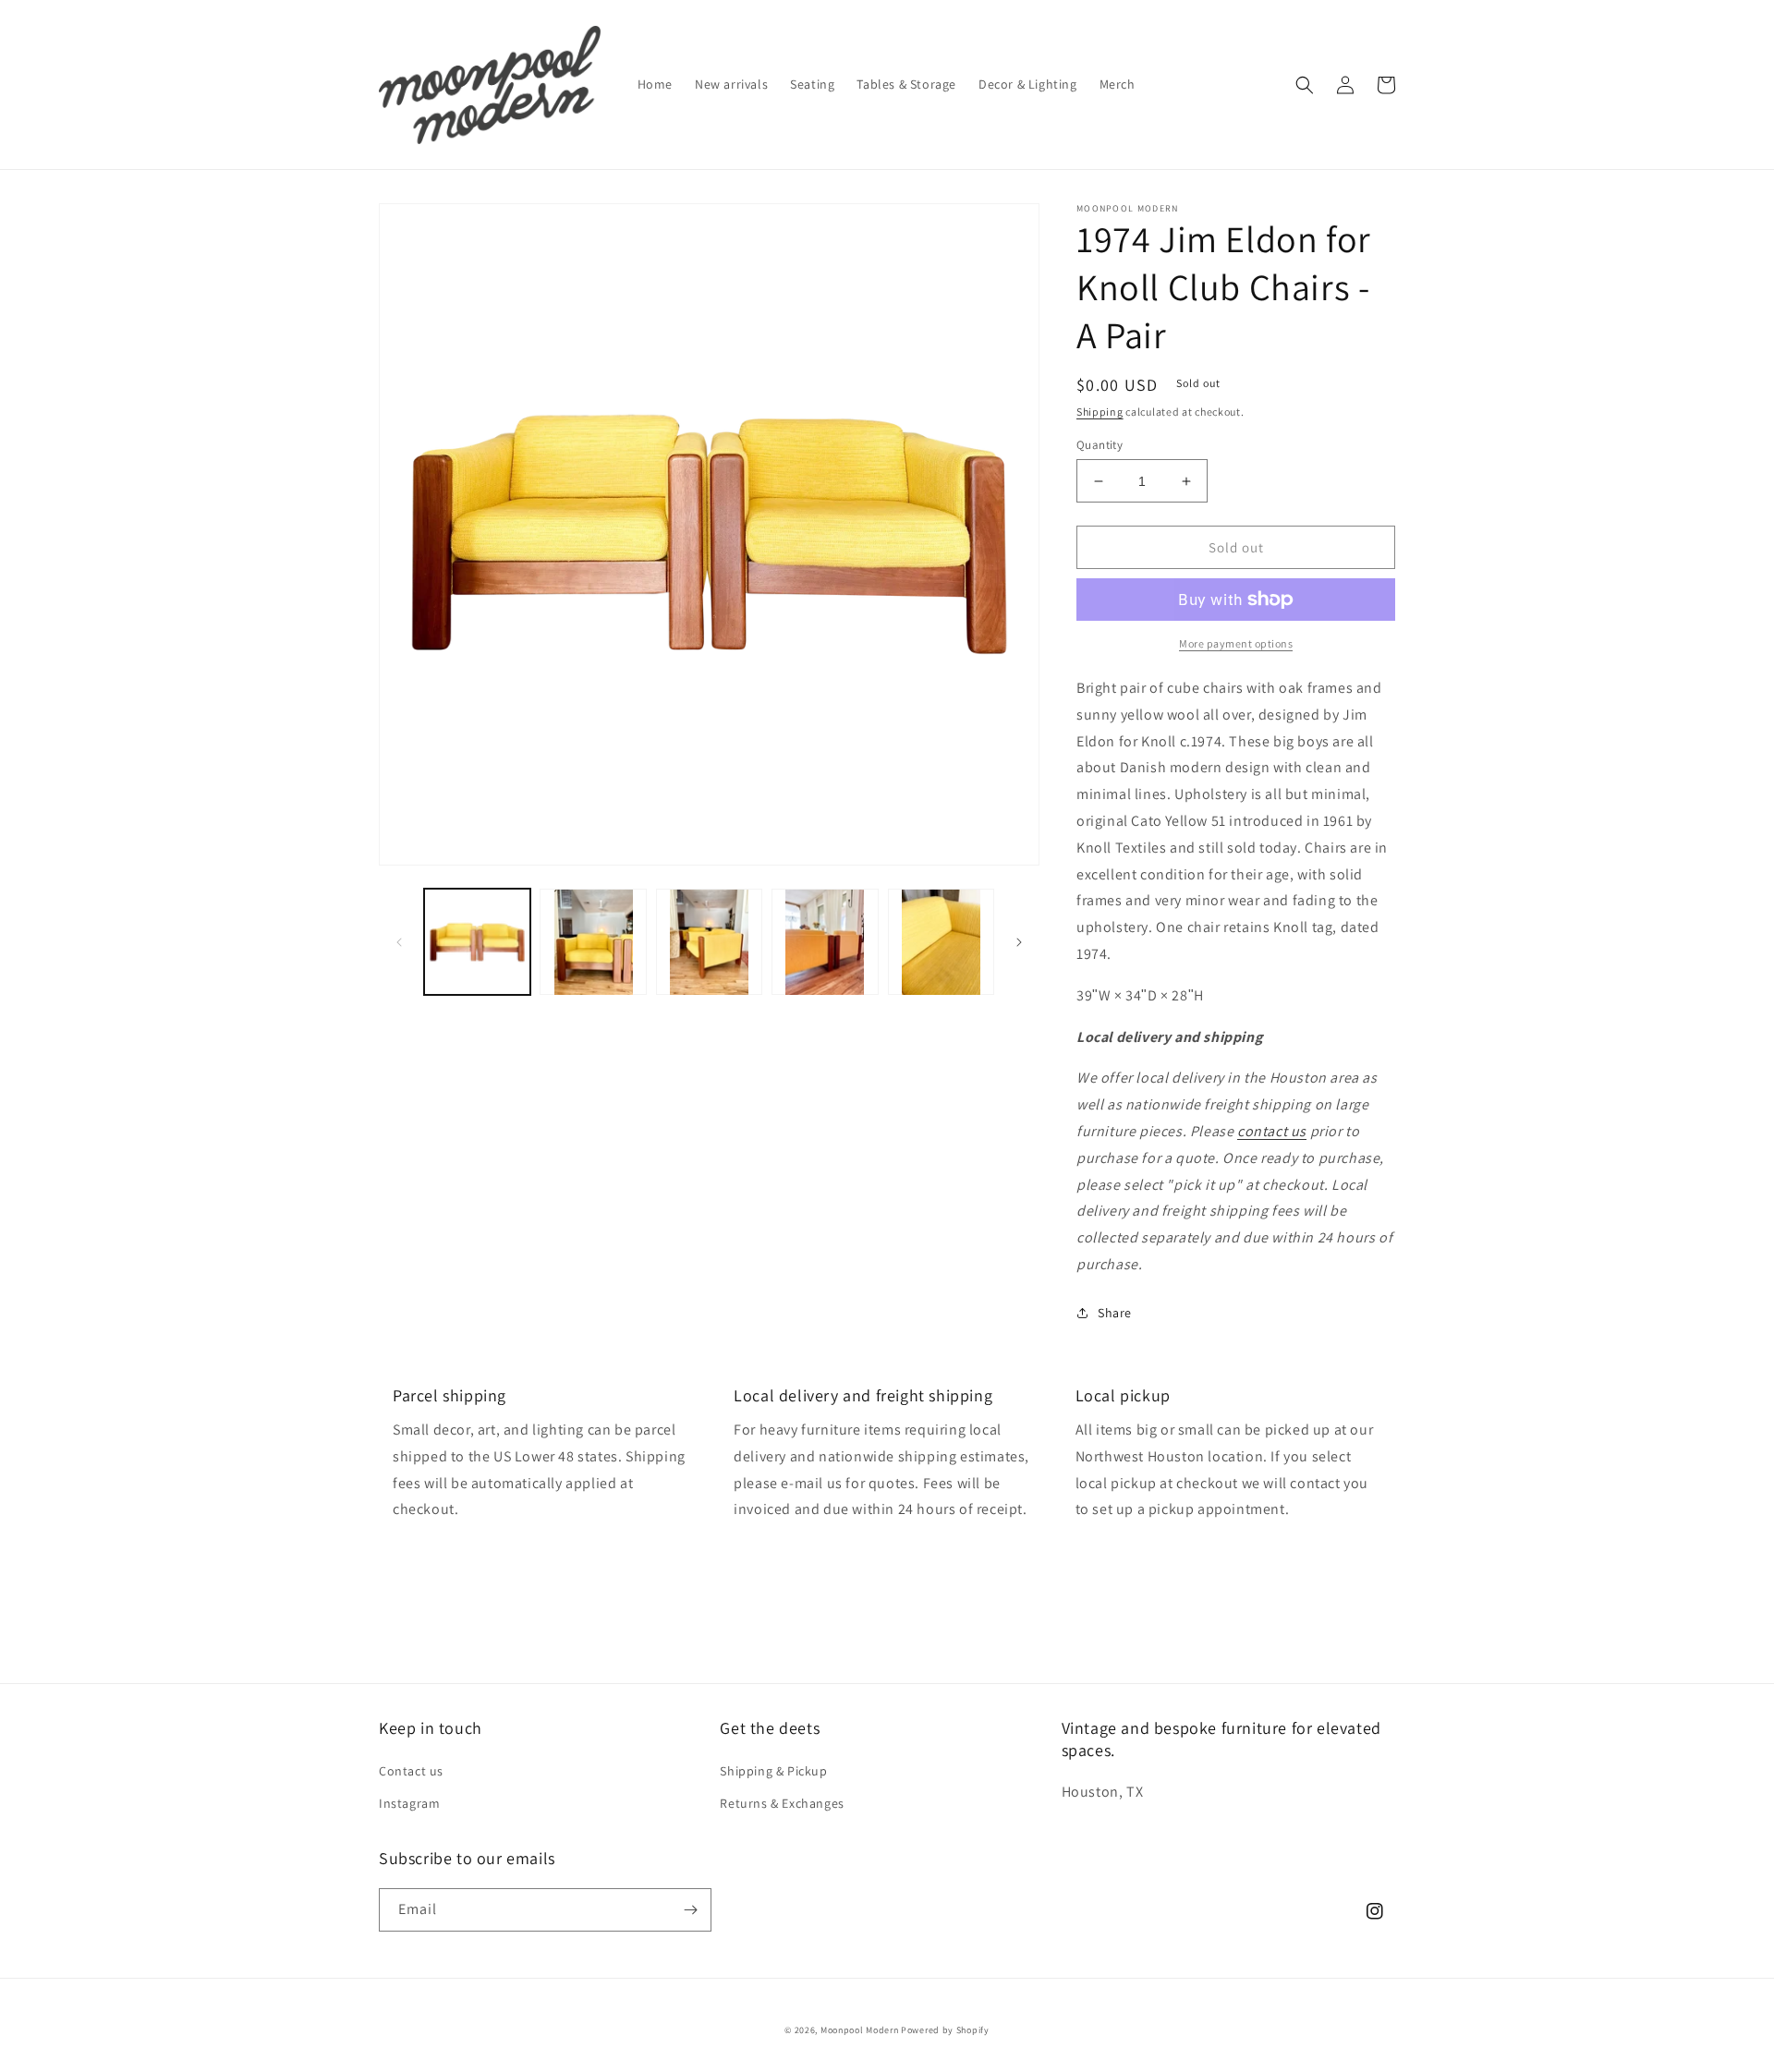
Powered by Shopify (945, 2030)
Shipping (1100, 412)
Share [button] (1115, 1313)
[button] (1305, 85)
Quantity (1100, 445)
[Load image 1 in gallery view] (477, 942)
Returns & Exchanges (782, 1803)
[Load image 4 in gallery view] (825, 942)
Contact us (411, 1771)
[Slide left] (399, 942)
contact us (1272, 1131)
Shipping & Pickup (773, 1771)
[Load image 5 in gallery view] (941, 942)
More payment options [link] (1236, 643)
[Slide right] (1019, 942)
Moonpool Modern (860, 2030)
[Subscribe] (690, 1910)
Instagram (409, 1803)
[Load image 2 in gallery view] (593, 942)
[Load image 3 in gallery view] (709, 942)
